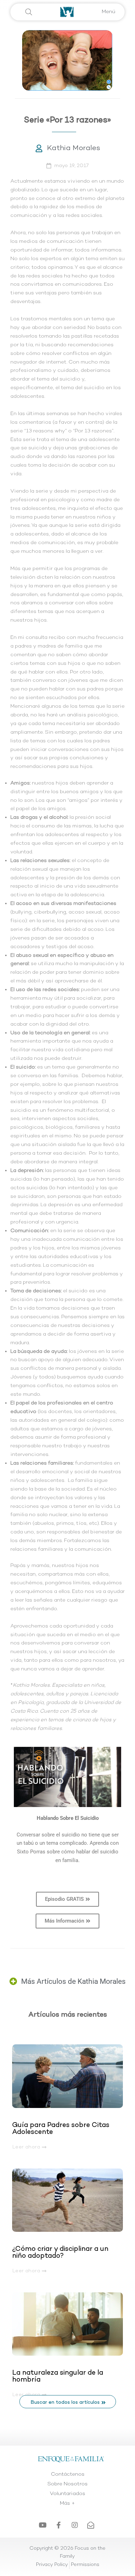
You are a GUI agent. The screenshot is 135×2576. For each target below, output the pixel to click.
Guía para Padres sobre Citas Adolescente (61, 2129)
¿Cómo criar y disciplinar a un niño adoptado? (60, 2253)
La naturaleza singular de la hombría (58, 2376)
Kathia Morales (74, 148)
